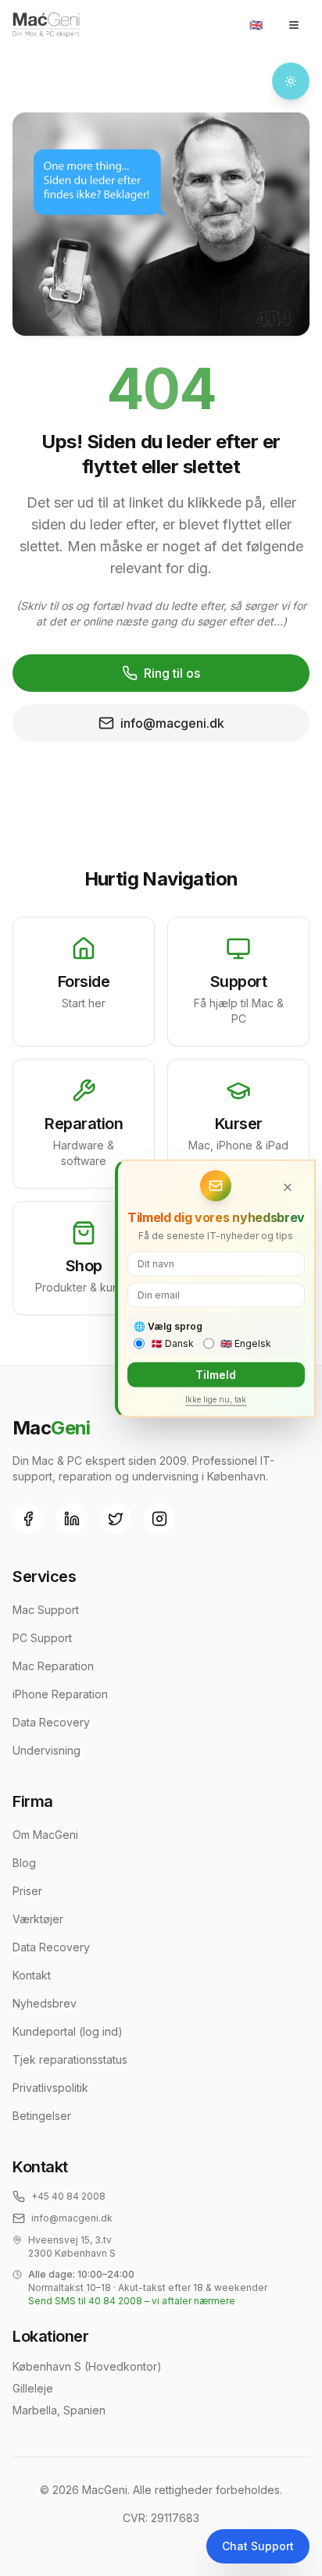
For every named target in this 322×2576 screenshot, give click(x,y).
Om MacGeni (45, 1835)
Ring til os (172, 673)
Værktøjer (38, 1919)
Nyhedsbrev (45, 2003)
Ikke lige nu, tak (216, 1398)
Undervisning (47, 1750)
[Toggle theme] (291, 81)
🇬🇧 (256, 25)
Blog (24, 1863)
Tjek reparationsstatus (70, 2059)
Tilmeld (216, 1374)
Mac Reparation (53, 1666)
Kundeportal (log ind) (68, 2031)
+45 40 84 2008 (68, 2196)
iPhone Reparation (60, 1694)
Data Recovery (51, 1722)
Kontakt (32, 1975)
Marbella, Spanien (59, 2410)
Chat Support (258, 2546)
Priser (27, 1891)
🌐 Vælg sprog (168, 1325)
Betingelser (42, 2116)
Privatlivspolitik (50, 2088)
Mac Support (46, 1610)
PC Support (42, 1638)
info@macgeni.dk (172, 723)
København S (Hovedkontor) (87, 2366)
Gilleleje (33, 2388)
